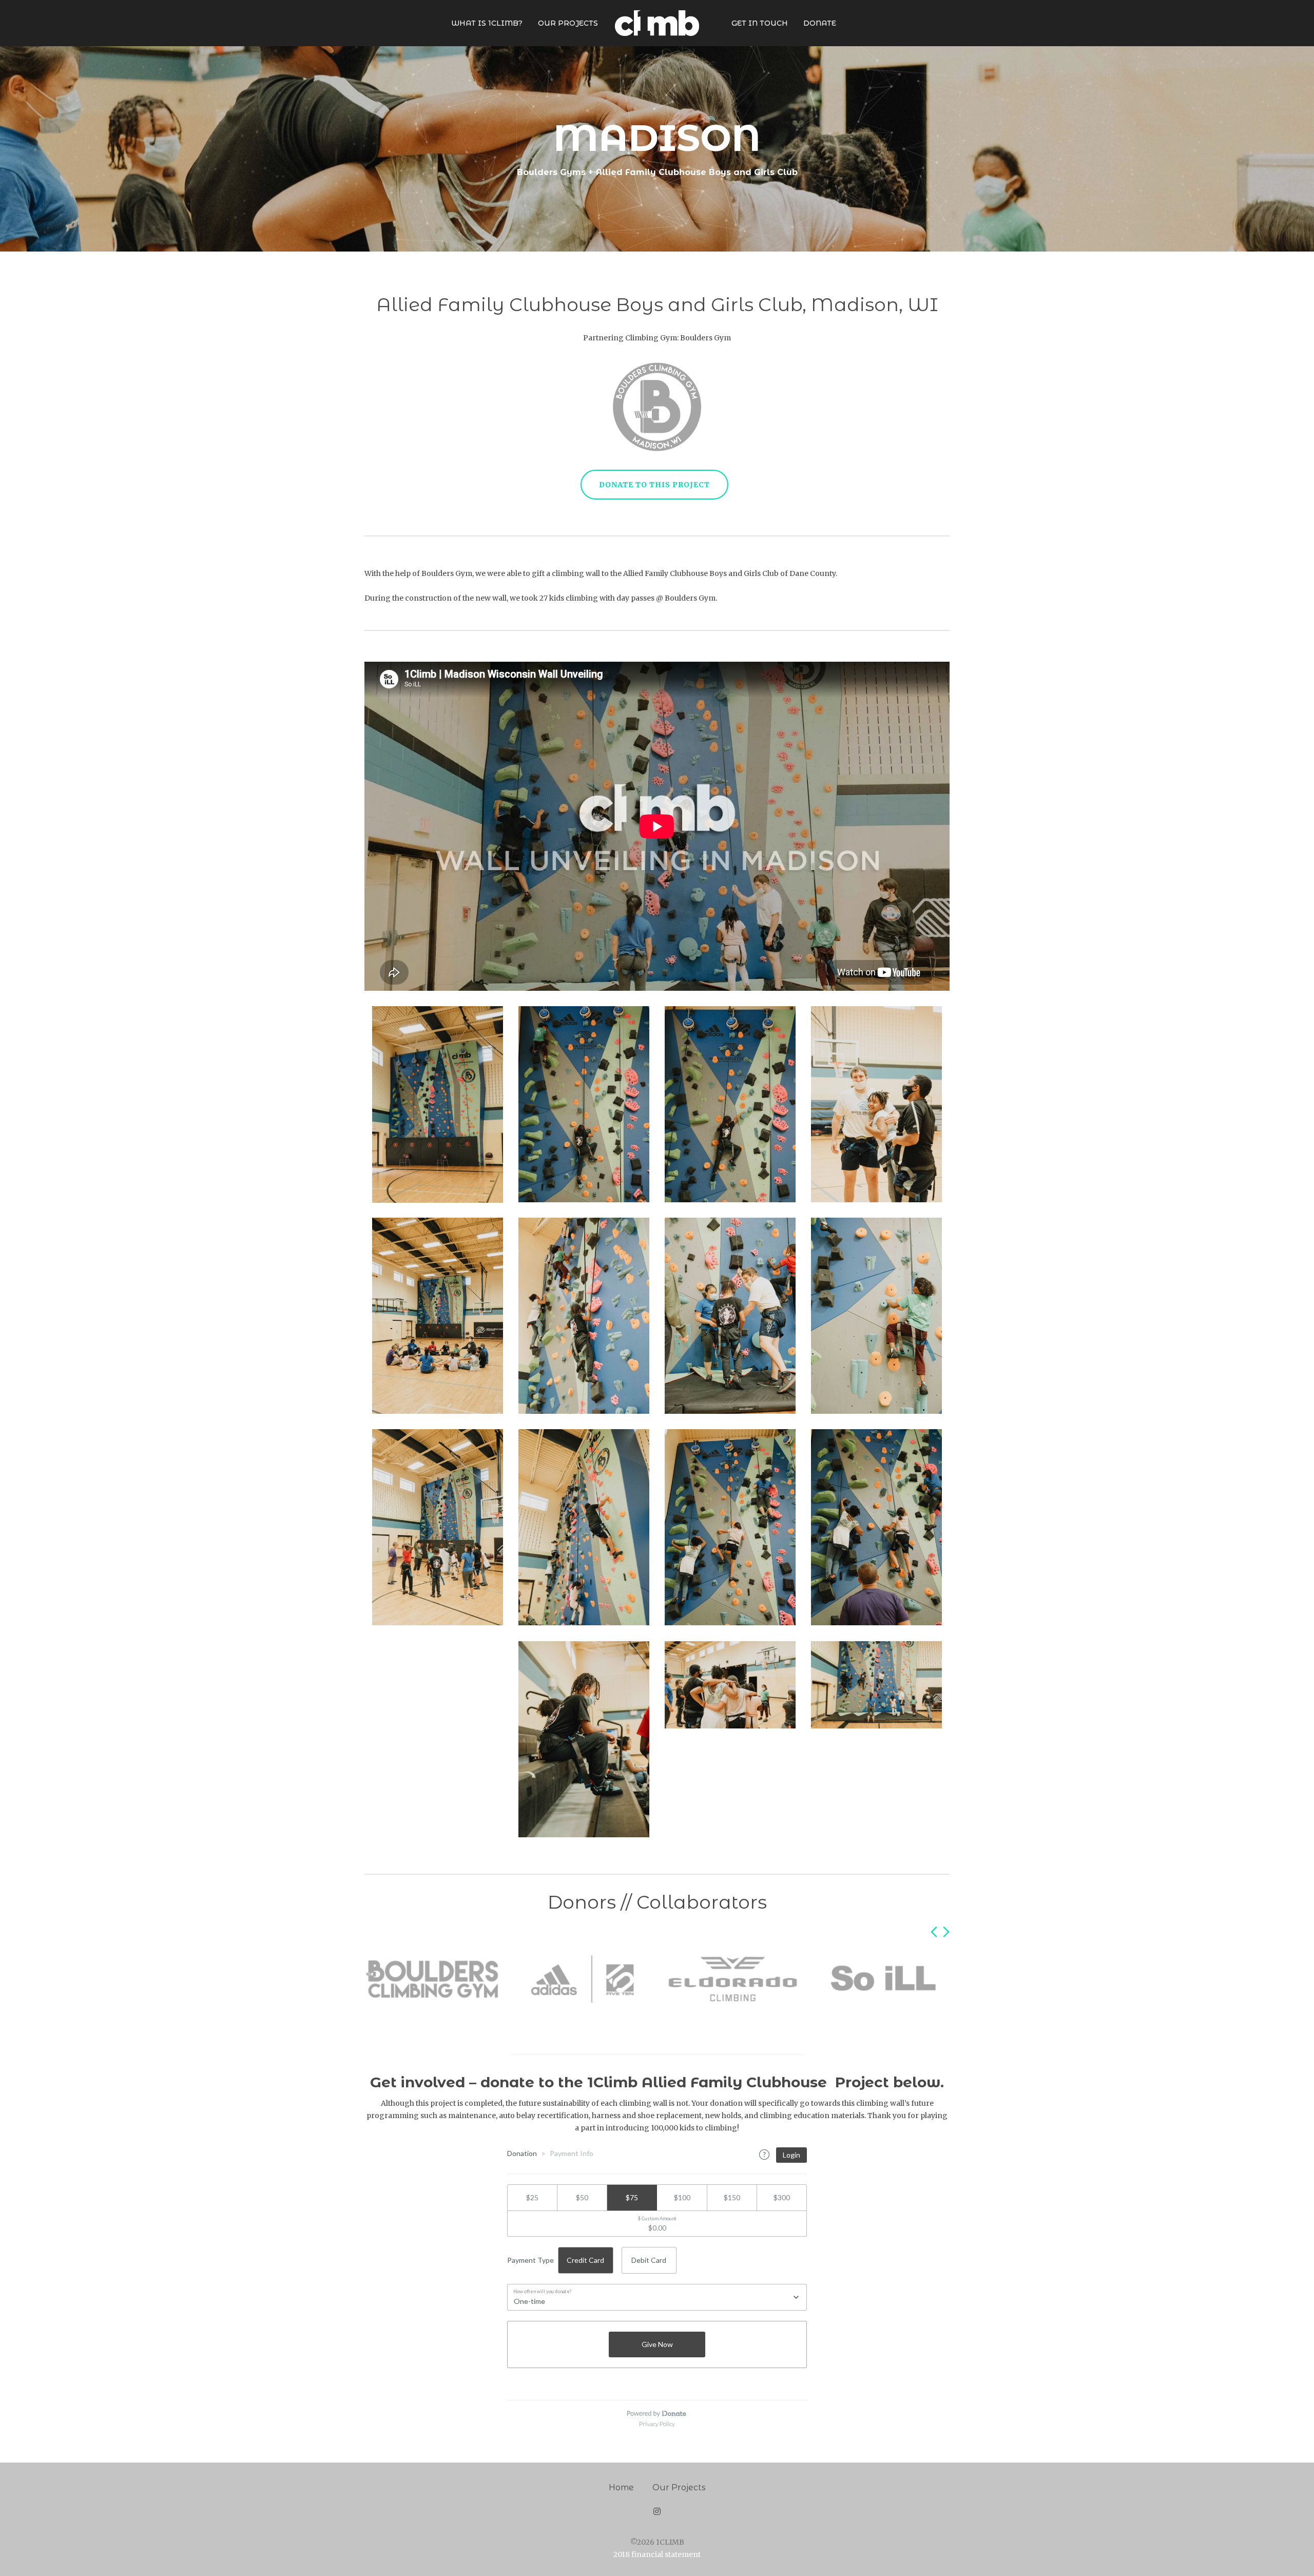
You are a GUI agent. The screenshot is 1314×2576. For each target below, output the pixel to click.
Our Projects (679, 2487)
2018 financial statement (657, 2554)
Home (621, 2487)
